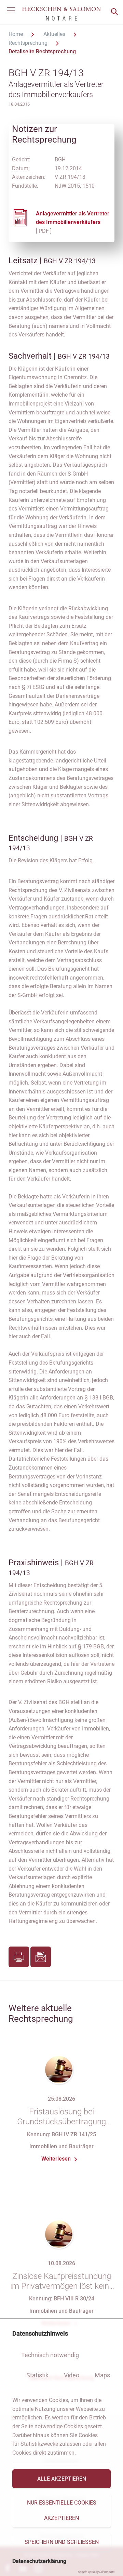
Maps (102, 2375)
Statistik (37, 2375)
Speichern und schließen (62, 2542)
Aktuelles (55, 34)
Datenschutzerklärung (39, 2561)
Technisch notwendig (50, 2355)
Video (72, 2375)
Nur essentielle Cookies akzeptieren (62, 2510)
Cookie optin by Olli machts (96, 2572)
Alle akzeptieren (62, 2479)
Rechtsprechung (29, 43)
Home (16, 34)
